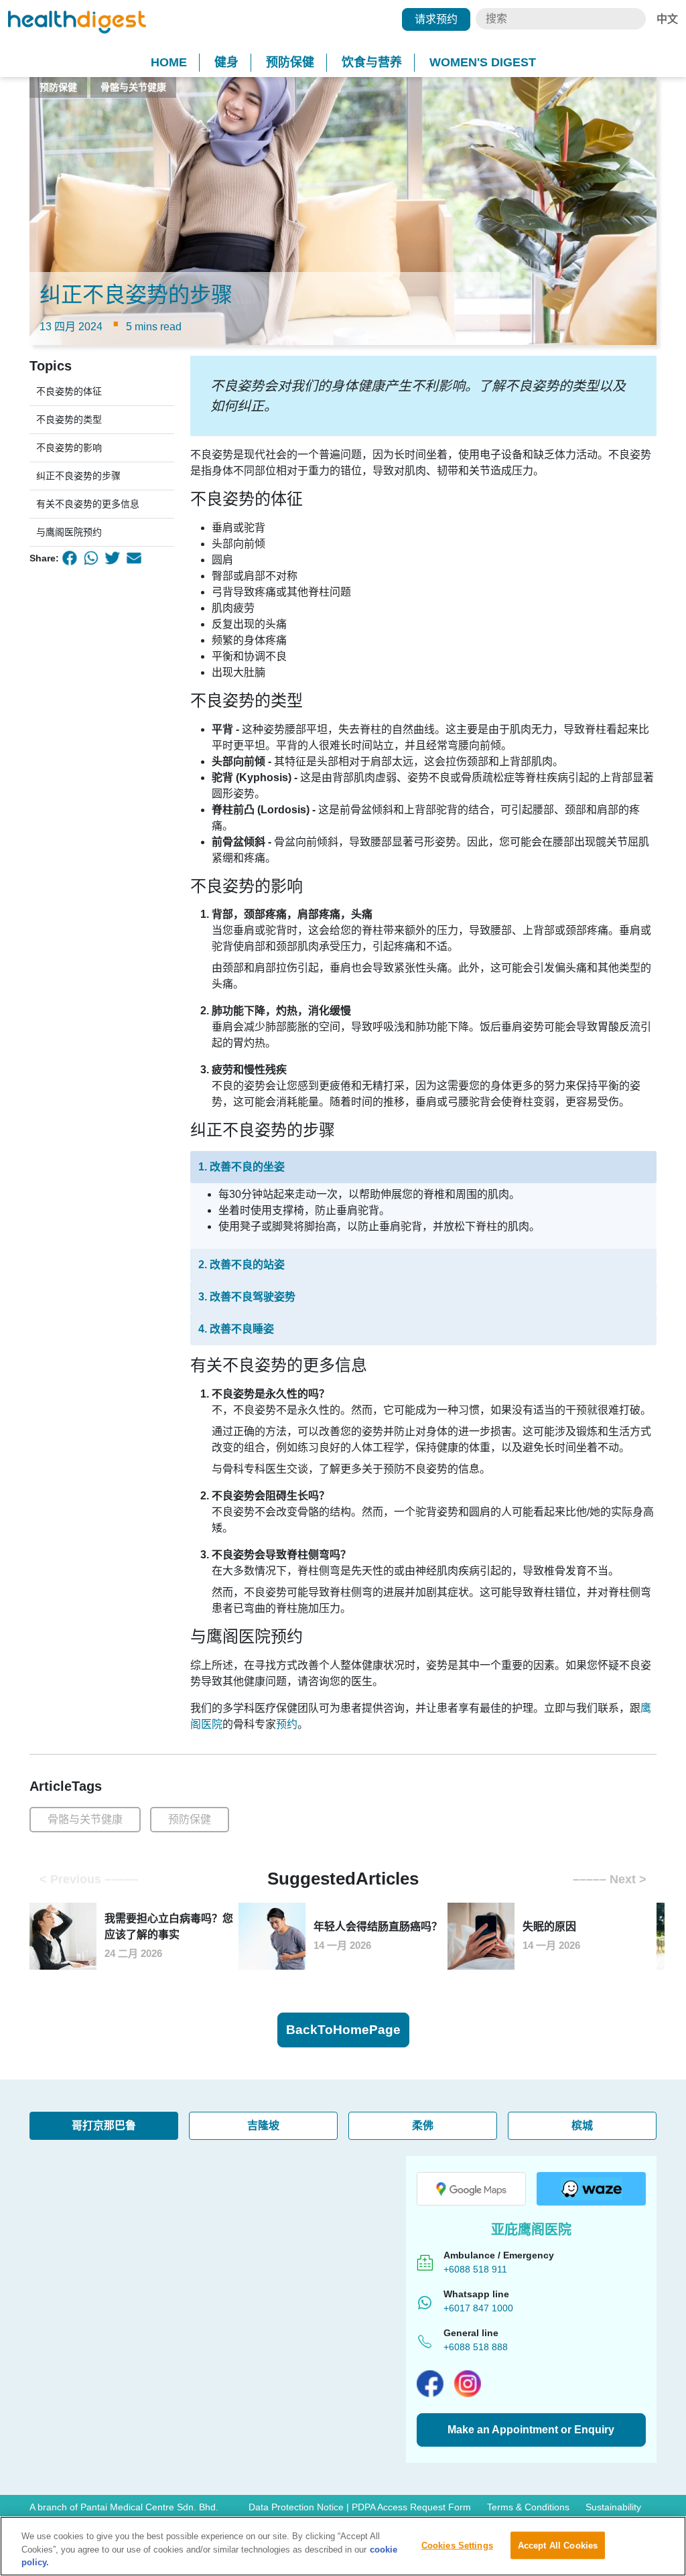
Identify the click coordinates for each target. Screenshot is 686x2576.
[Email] (134, 558)
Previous (89, 1879)
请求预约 (436, 19)
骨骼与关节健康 (85, 1819)
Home (169, 62)
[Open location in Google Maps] (472, 2189)
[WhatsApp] (91, 558)
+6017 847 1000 (478, 2308)
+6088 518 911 (475, 2269)
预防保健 (190, 1819)
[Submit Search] (638, 10)
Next (610, 1879)
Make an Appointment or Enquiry (531, 2430)
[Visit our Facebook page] (430, 2384)
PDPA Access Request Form (411, 2507)
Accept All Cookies (558, 2545)
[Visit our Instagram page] (468, 2384)
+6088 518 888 (476, 2347)
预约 (287, 1724)
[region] (343, 2546)
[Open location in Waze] (591, 2189)
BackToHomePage (343, 2030)
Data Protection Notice (297, 2507)
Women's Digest (483, 62)
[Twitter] (113, 558)
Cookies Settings (457, 2545)
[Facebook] (70, 558)
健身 (226, 62)
